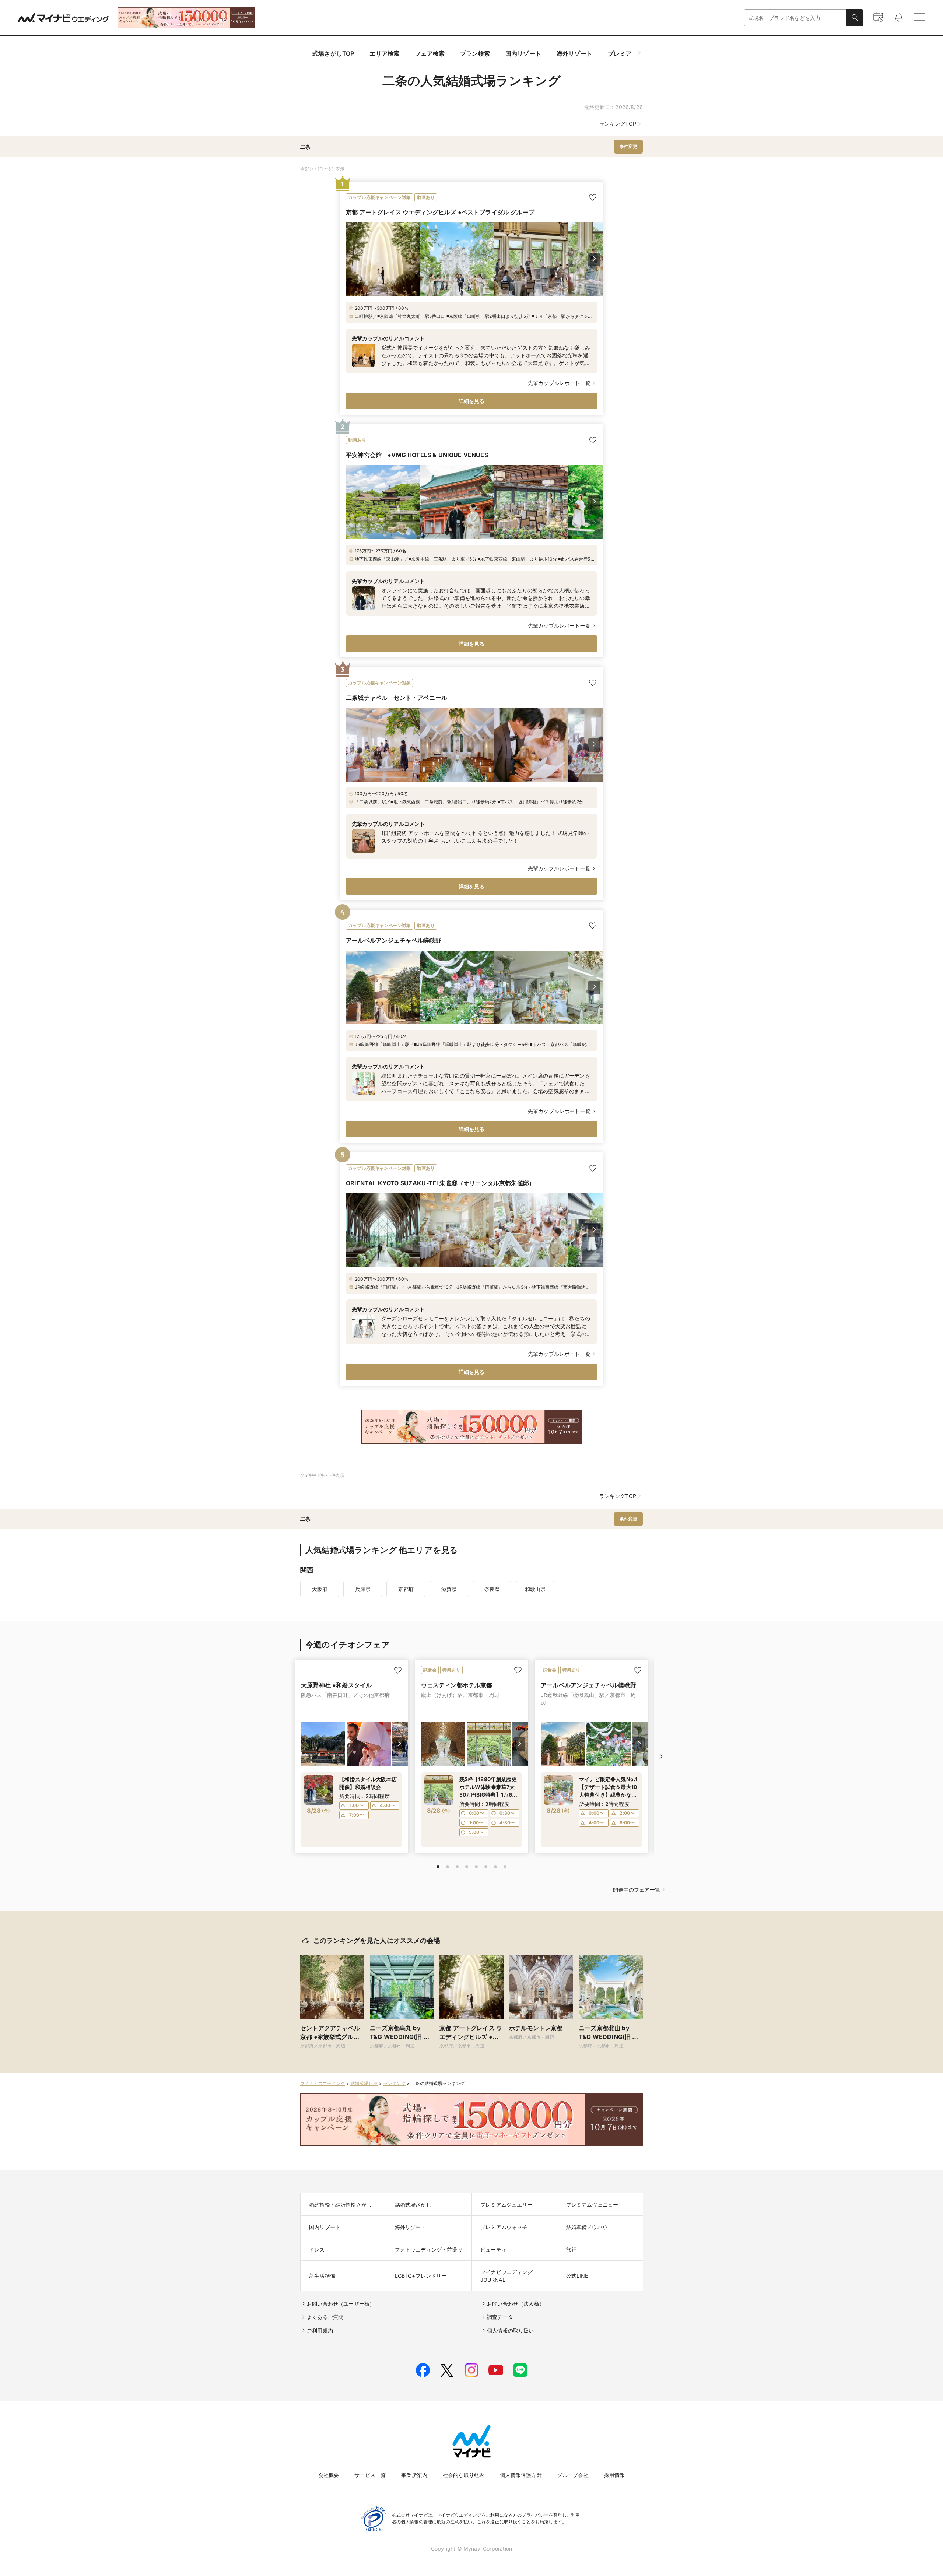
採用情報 (615, 2475)
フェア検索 (430, 53)
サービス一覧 (370, 2475)
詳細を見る (472, 401)
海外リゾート (574, 53)
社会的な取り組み (464, 2475)
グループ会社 (573, 2475)
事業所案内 (414, 2475)
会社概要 (329, 2475)
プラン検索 (475, 53)
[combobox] (795, 18)
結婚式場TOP (364, 2083)
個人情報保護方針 (521, 2475)
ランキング (394, 2083)
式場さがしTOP (333, 53)
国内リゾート (523, 53)
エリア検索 (384, 53)
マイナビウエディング (323, 2083)
